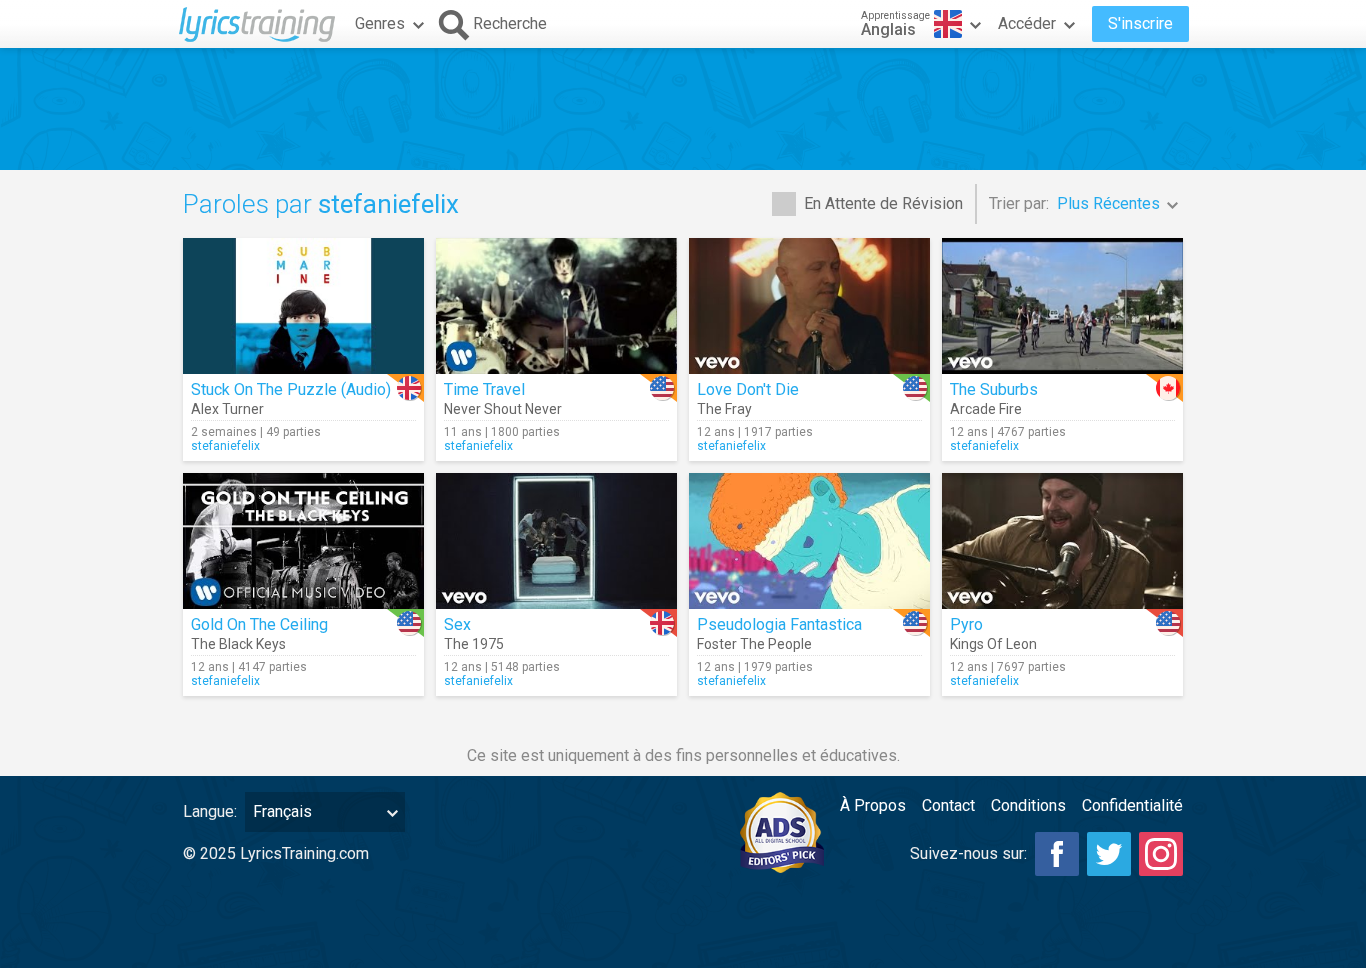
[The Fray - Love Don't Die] (809, 306)
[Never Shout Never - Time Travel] (556, 306)
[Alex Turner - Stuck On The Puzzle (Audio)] (303, 306)
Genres (380, 23)
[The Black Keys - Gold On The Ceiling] (303, 541)
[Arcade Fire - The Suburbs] (1062, 306)
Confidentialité (1132, 805)
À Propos (873, 805)
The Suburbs (994, 389)
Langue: (210, 811)
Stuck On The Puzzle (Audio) (291, 389)
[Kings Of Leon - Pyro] (1062, 541)
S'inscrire (1140, 23)
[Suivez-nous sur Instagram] (1161, 854)
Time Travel (484, 389)
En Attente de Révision (883, 203)
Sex (457, 624)
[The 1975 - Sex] (556, 541)
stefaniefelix (225, 446)
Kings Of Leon (993, 644)
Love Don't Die (748, 389)
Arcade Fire (986, 409)
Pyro (966, 624)
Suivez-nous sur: (968, 853)
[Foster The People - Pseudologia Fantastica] (809, 541)
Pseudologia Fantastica (779, 624)
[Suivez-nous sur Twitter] (1109, 854)
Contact (948, 805)
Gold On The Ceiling (259, 624)
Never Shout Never (503, 409)
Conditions (1028, 805)
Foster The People (754, 644)
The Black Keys (238, 644)
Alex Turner (227, 409)
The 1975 (474, 644)
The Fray (724, 409)
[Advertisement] (683, 109)
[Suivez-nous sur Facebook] (1057, 854)
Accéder (1027, 23)
